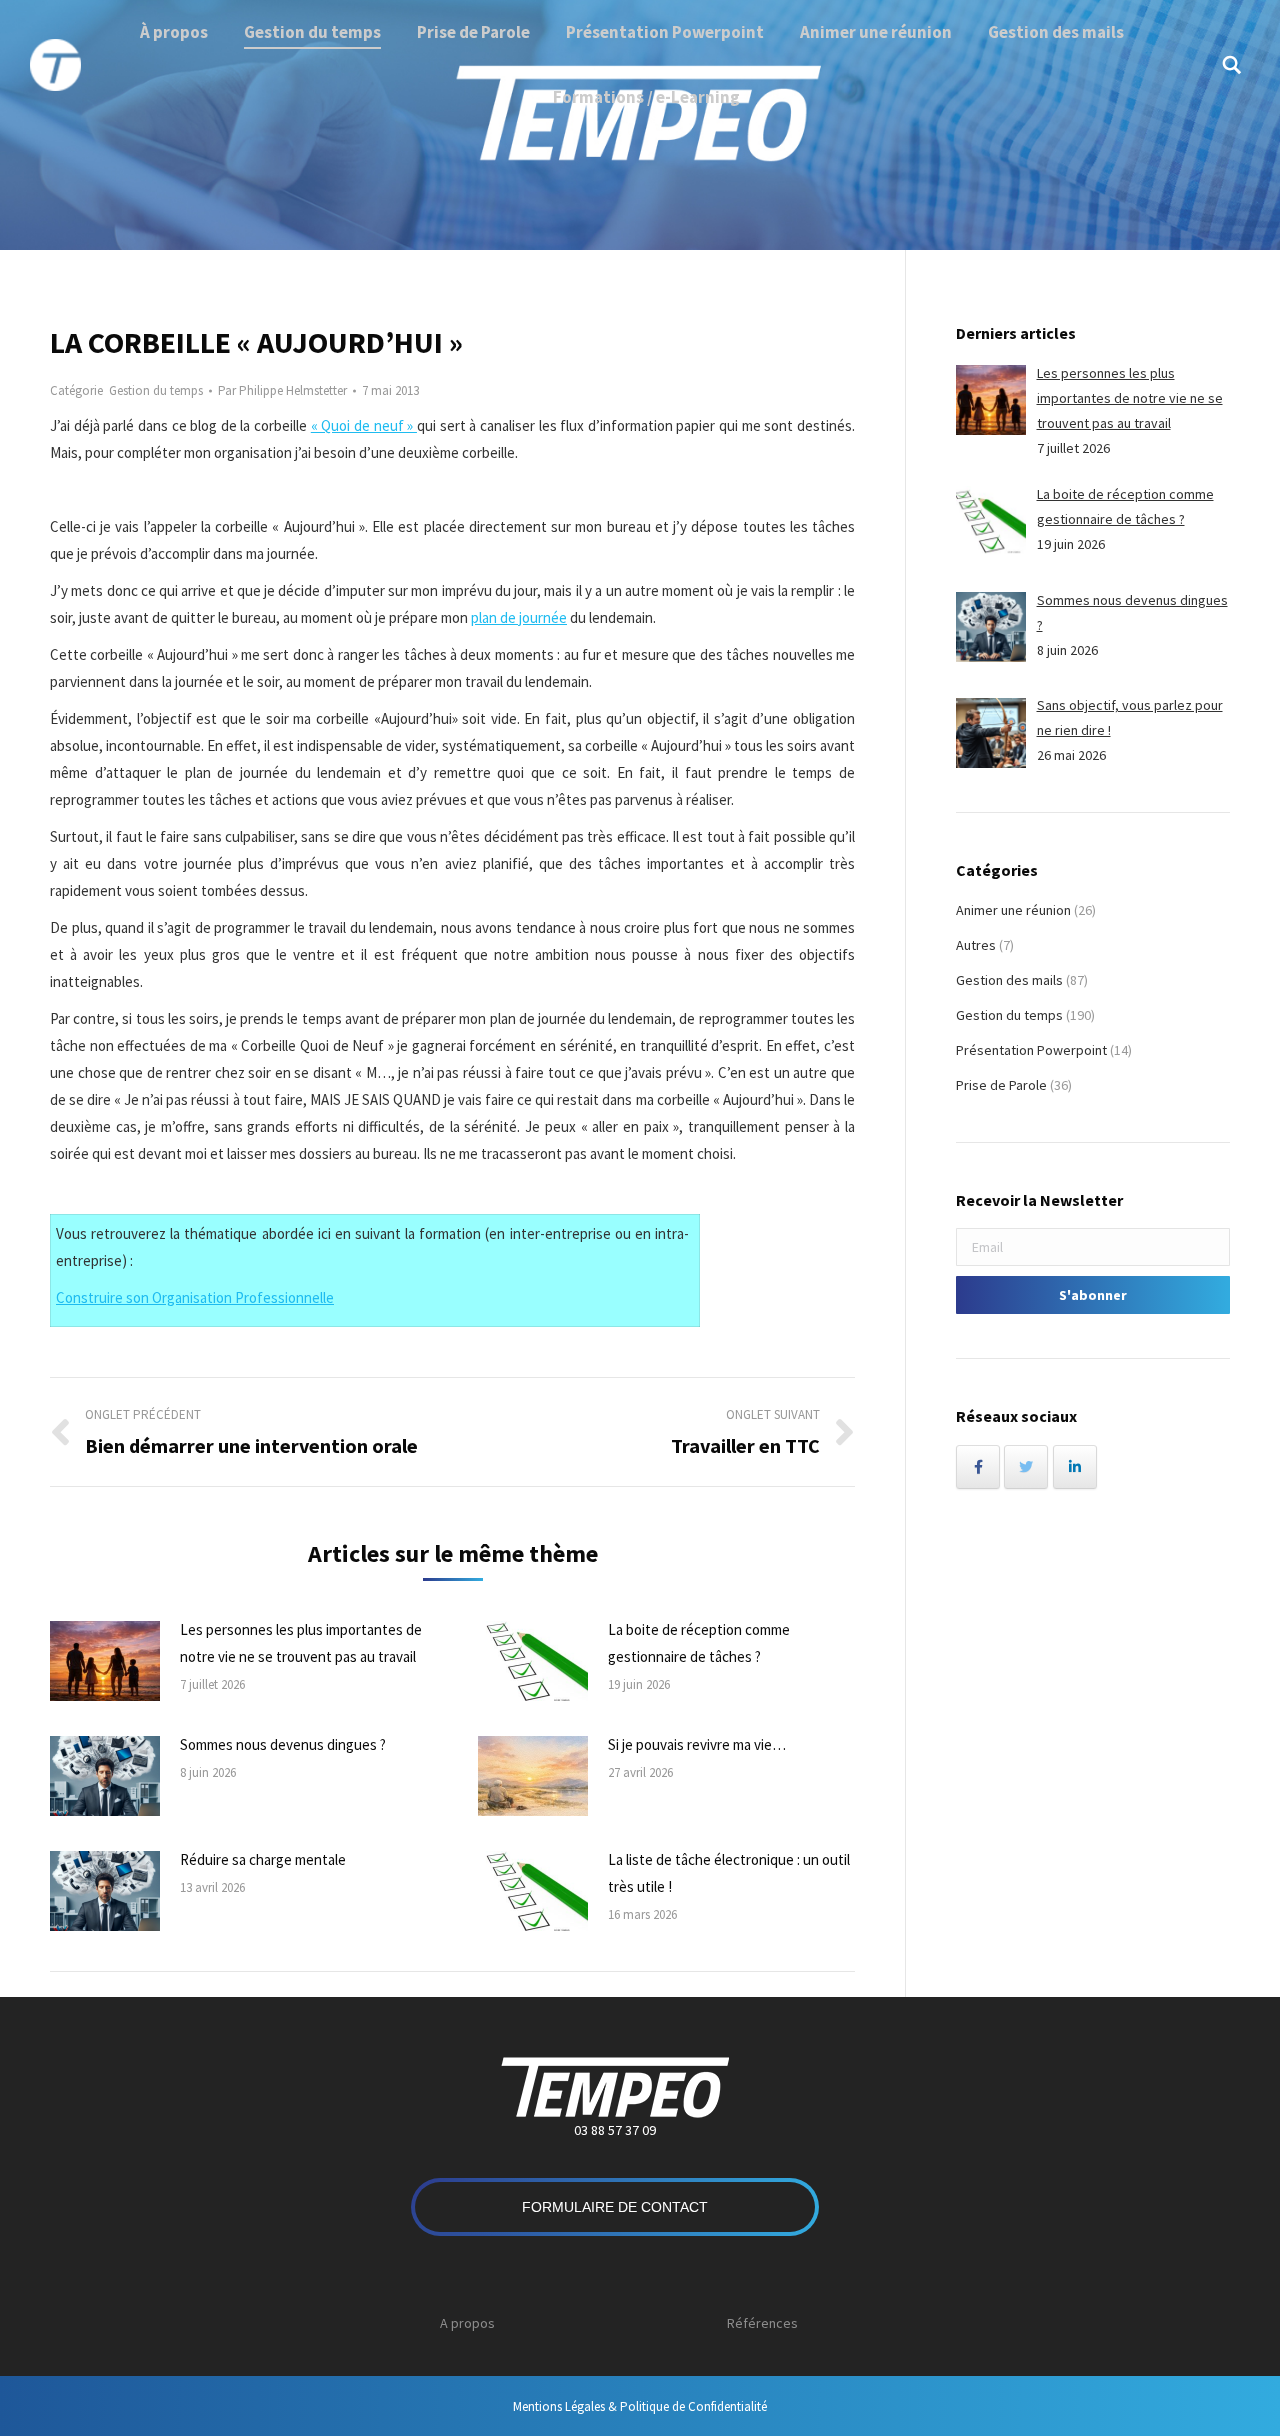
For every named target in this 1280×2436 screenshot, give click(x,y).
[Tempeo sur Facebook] (978, 1467)
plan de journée (519, 617)
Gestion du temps (156, 390)
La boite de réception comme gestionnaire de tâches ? (699, 1643)
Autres (976, 945)
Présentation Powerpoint (1031, 1050)
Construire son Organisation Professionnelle (195, 1297)
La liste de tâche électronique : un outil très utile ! (729, 1873)
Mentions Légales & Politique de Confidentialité (640, 2406)
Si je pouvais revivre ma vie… (697, 1744)
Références (762, 2323)
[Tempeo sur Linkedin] (1075, 1467)
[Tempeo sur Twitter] (1026, 1467)
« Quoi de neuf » (364, 425)
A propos (467, 2323)
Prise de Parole (1001, 1085)
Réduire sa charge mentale (263, 1859)
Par (282, 390)
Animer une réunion (1013, 910)
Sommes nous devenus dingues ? (283, 1744)
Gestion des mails (1009, 980)
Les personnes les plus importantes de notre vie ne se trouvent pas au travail (301, 1643)
